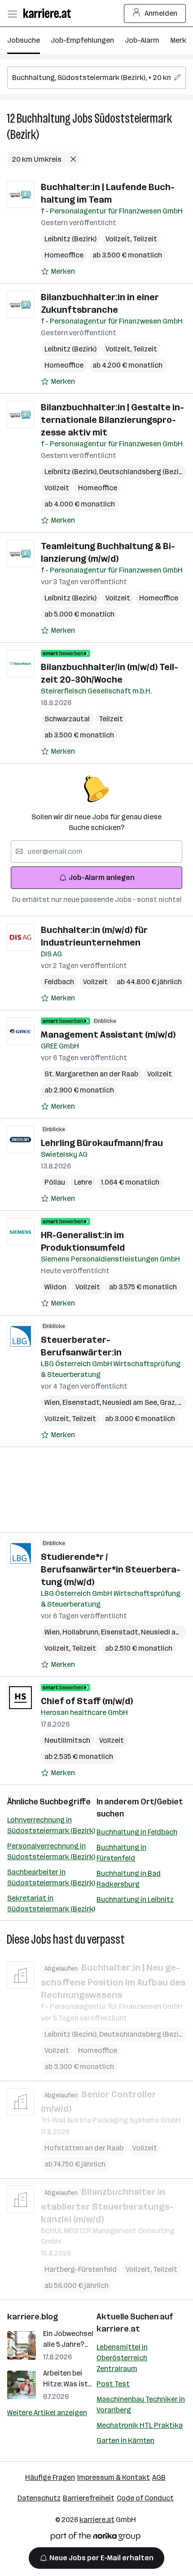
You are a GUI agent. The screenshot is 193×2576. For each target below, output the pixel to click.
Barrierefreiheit (89, 2498)
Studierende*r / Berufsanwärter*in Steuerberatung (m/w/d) (111, 1569)
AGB (159, 2477)
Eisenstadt (82, 1402)
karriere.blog (33, 2317)
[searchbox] (96, 78)
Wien (53, 1402)
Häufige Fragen (50, 2477)
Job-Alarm (142, 40)
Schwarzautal (67, 719)
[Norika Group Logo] (96, 2538)
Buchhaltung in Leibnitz (135, 1899)
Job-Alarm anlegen (102, 877)
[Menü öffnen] (12, 13)
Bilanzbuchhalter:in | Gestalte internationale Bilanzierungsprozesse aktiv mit (112, 420)
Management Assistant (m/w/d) (108, 1035)
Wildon (55, 1287)
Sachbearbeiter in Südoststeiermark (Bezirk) (51, 1877)
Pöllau (55, 1182)
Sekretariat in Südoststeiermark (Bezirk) (51, 1903)
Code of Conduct (145, 2498)
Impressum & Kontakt (114, 2477)
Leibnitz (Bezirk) (70, 239)
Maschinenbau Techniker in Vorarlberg (141, 2405)
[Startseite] (49, 13)
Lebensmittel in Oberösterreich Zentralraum (122, 2358)
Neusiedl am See (131, 1402)
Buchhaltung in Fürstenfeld (121, 1853)
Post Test (113, 2384)
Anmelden (161, 13)
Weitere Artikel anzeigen (47, 2413)
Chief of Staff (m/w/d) (87, 1701)
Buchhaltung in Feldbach (137, 1832)
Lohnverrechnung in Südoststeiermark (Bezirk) (51, 1825)
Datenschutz (39, 2498)
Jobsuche (24, 40)
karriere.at (118, 2329)
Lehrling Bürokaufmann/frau (102, 1143)
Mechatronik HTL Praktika (140, 2425)
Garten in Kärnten (125, 2441)
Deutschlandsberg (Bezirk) (145, 472)
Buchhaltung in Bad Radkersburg (129, 1879)
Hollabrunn (82, 1632)
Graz (169, 1402)
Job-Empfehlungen (82, 40)
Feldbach (59, 982)
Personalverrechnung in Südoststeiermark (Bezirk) (51, 1851)
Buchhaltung (44, 118)
